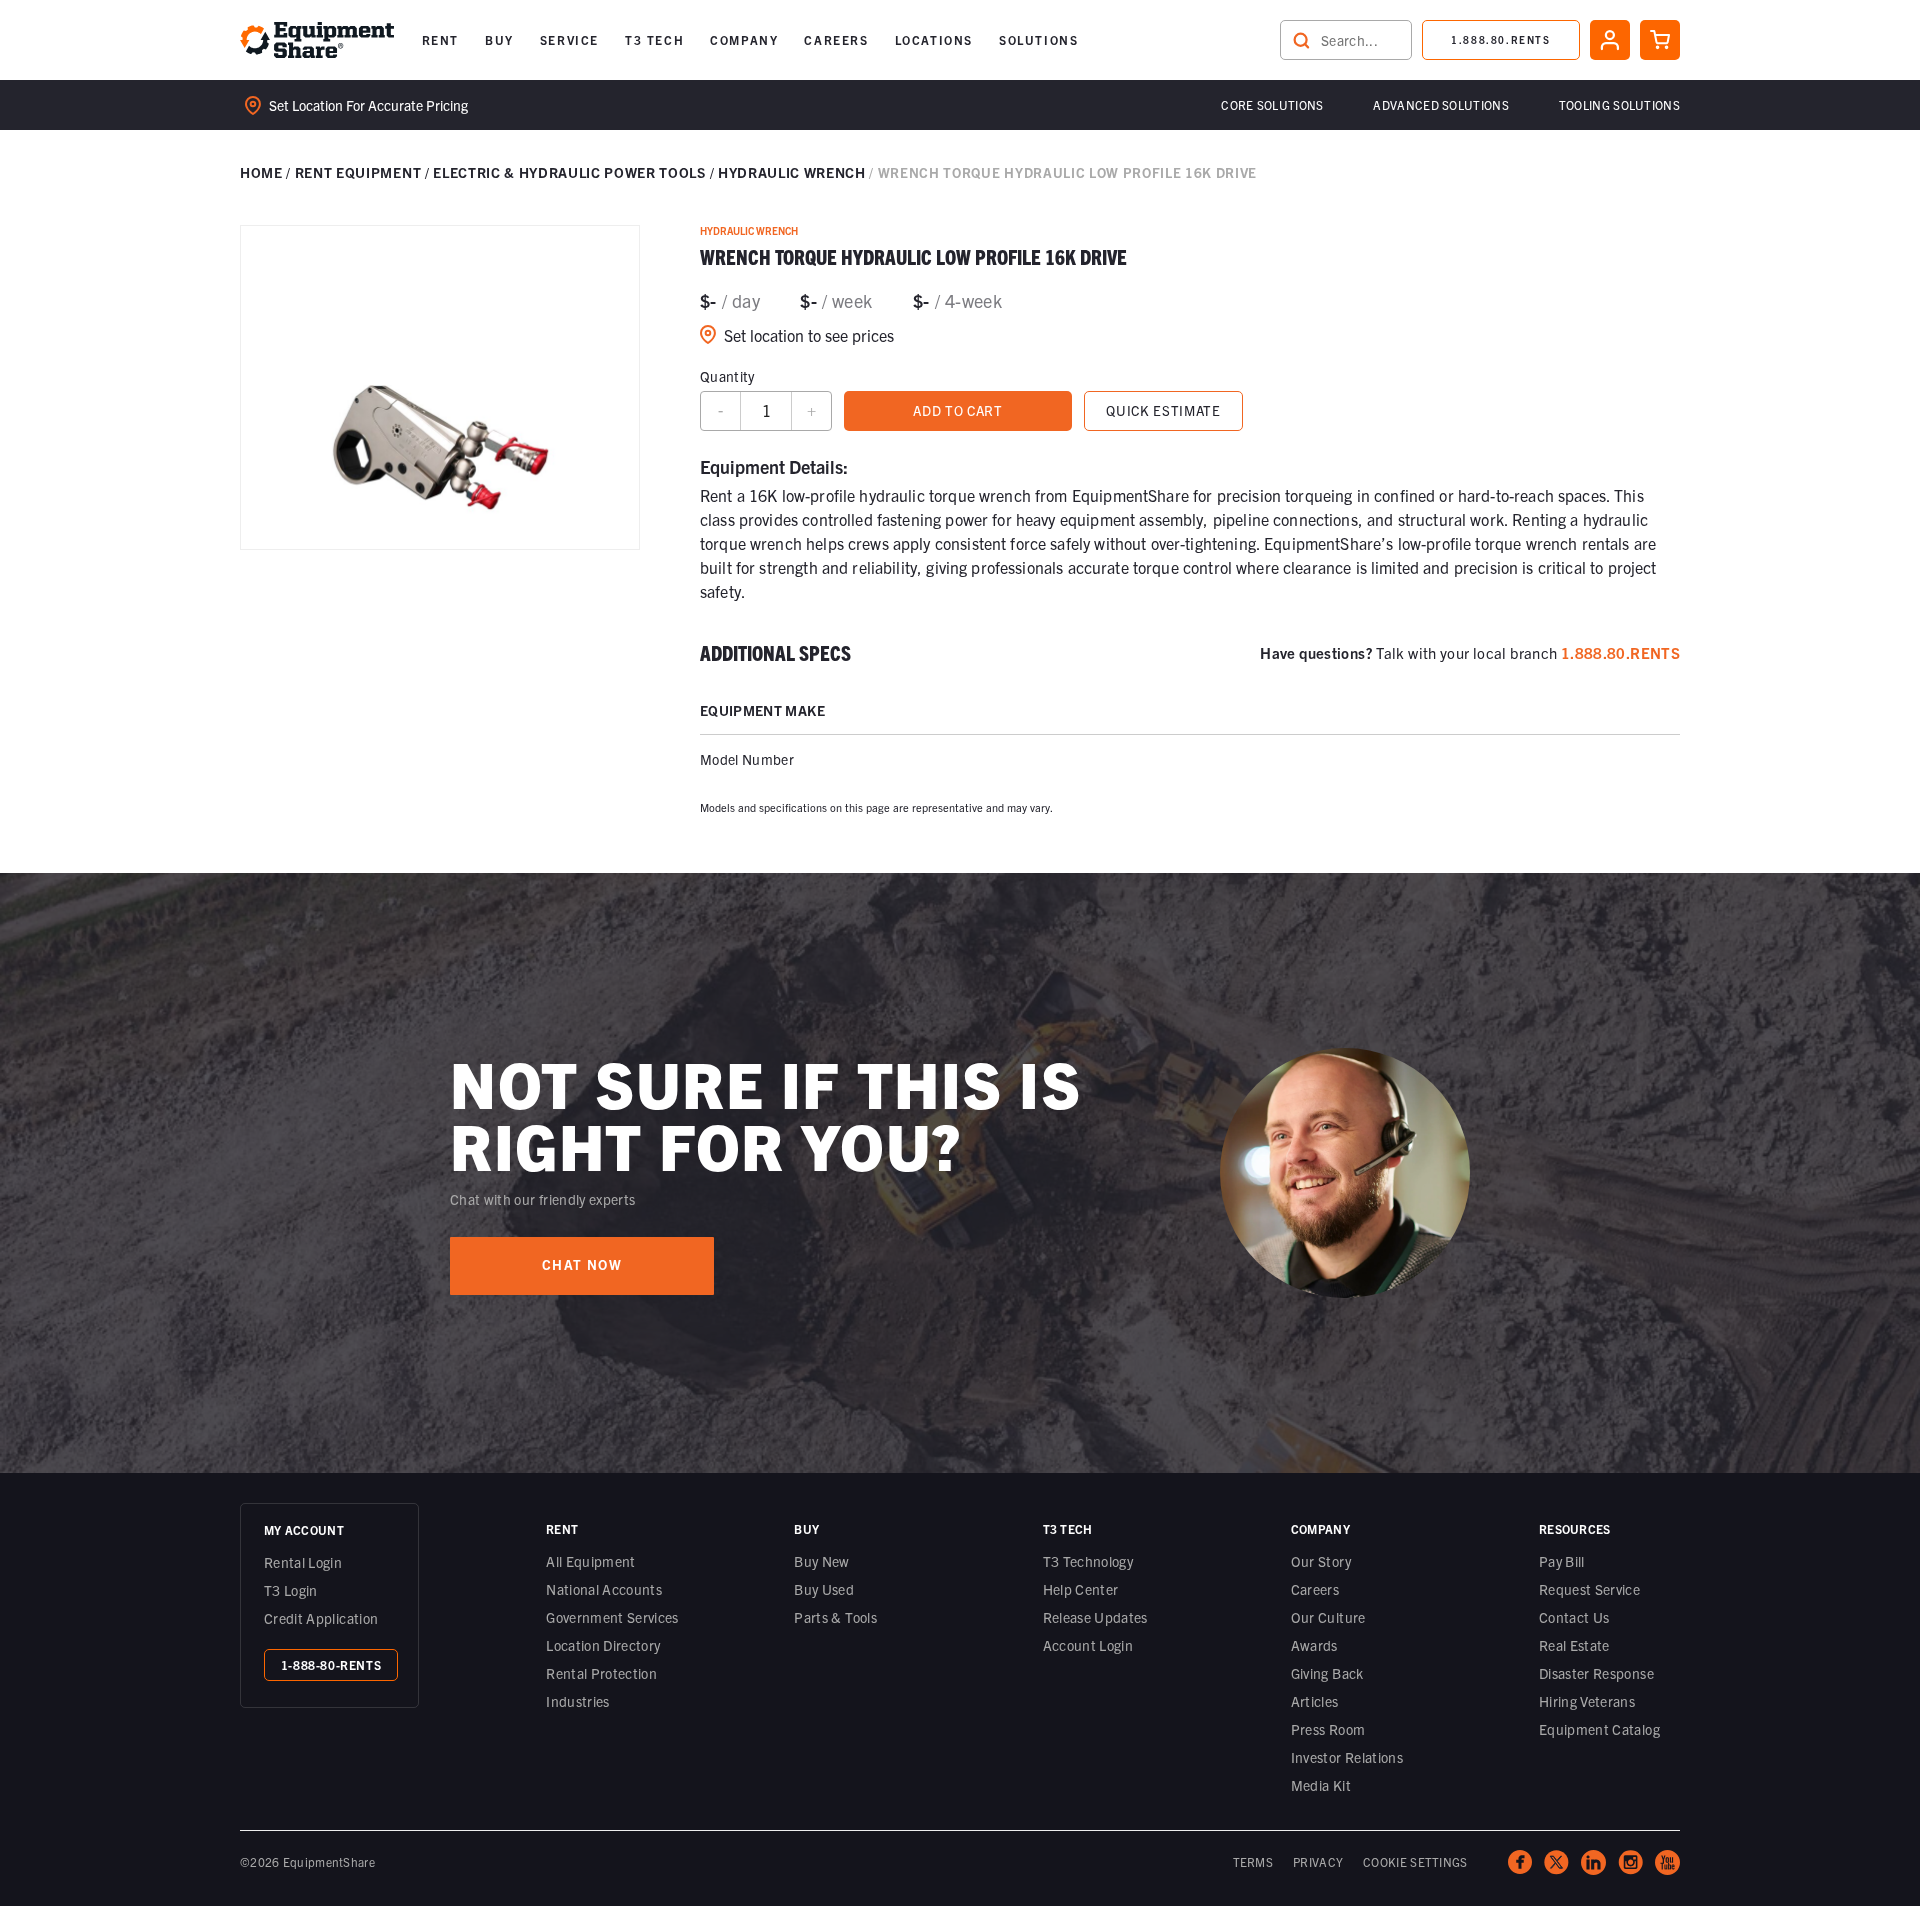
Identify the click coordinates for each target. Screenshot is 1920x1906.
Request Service (1589, 1589)
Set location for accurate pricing (368, 105)
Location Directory (603, 1645)
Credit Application (321, 1618)
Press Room (1328, 1729)
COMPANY (744, 39)
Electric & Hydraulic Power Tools (569, 172)
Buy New (821, 1561)
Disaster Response (1596, 1673)
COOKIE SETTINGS (1415, 1861)
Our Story (1321, 1561)
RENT (440, 39)
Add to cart (957, 410)
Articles (1315, 1701)
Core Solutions (1272, 104)
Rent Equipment (358, 172)
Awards (1314, 1645)
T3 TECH (654, 39)
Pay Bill (1562, 1561)
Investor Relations (1347, 1757)
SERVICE (569, 39)
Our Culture (1328, 1617)
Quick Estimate (1163, 410)
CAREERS (836, 39)
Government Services (612, 1617)
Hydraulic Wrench (792, 172)
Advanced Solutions (1440, 104)
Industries (578, 1701)
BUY (499, 39)
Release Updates (1095, 1617)
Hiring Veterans (1587, 1701)
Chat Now (582, 1264)
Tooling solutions (1619, 104)
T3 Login (291, 1590)
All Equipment (591, 1561)
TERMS (1253, 1861)
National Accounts (604, 1589)
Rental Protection (601, 1673)
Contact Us (1574, 1617)
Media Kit (1321, 1785)
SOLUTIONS (1038, 39)
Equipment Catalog (1599, 1729)
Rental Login (303, 1562)
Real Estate (1574, 1645)
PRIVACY (1318, 1861)
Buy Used (824, 1589)
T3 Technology (1088, 1561)
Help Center (1081, 1589)
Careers (1315, 1589)
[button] (440, 40)
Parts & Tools (835, 1617)
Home (261, 172)
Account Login (1088, 1645)
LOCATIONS (934, 39)
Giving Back (1327, 1673)
